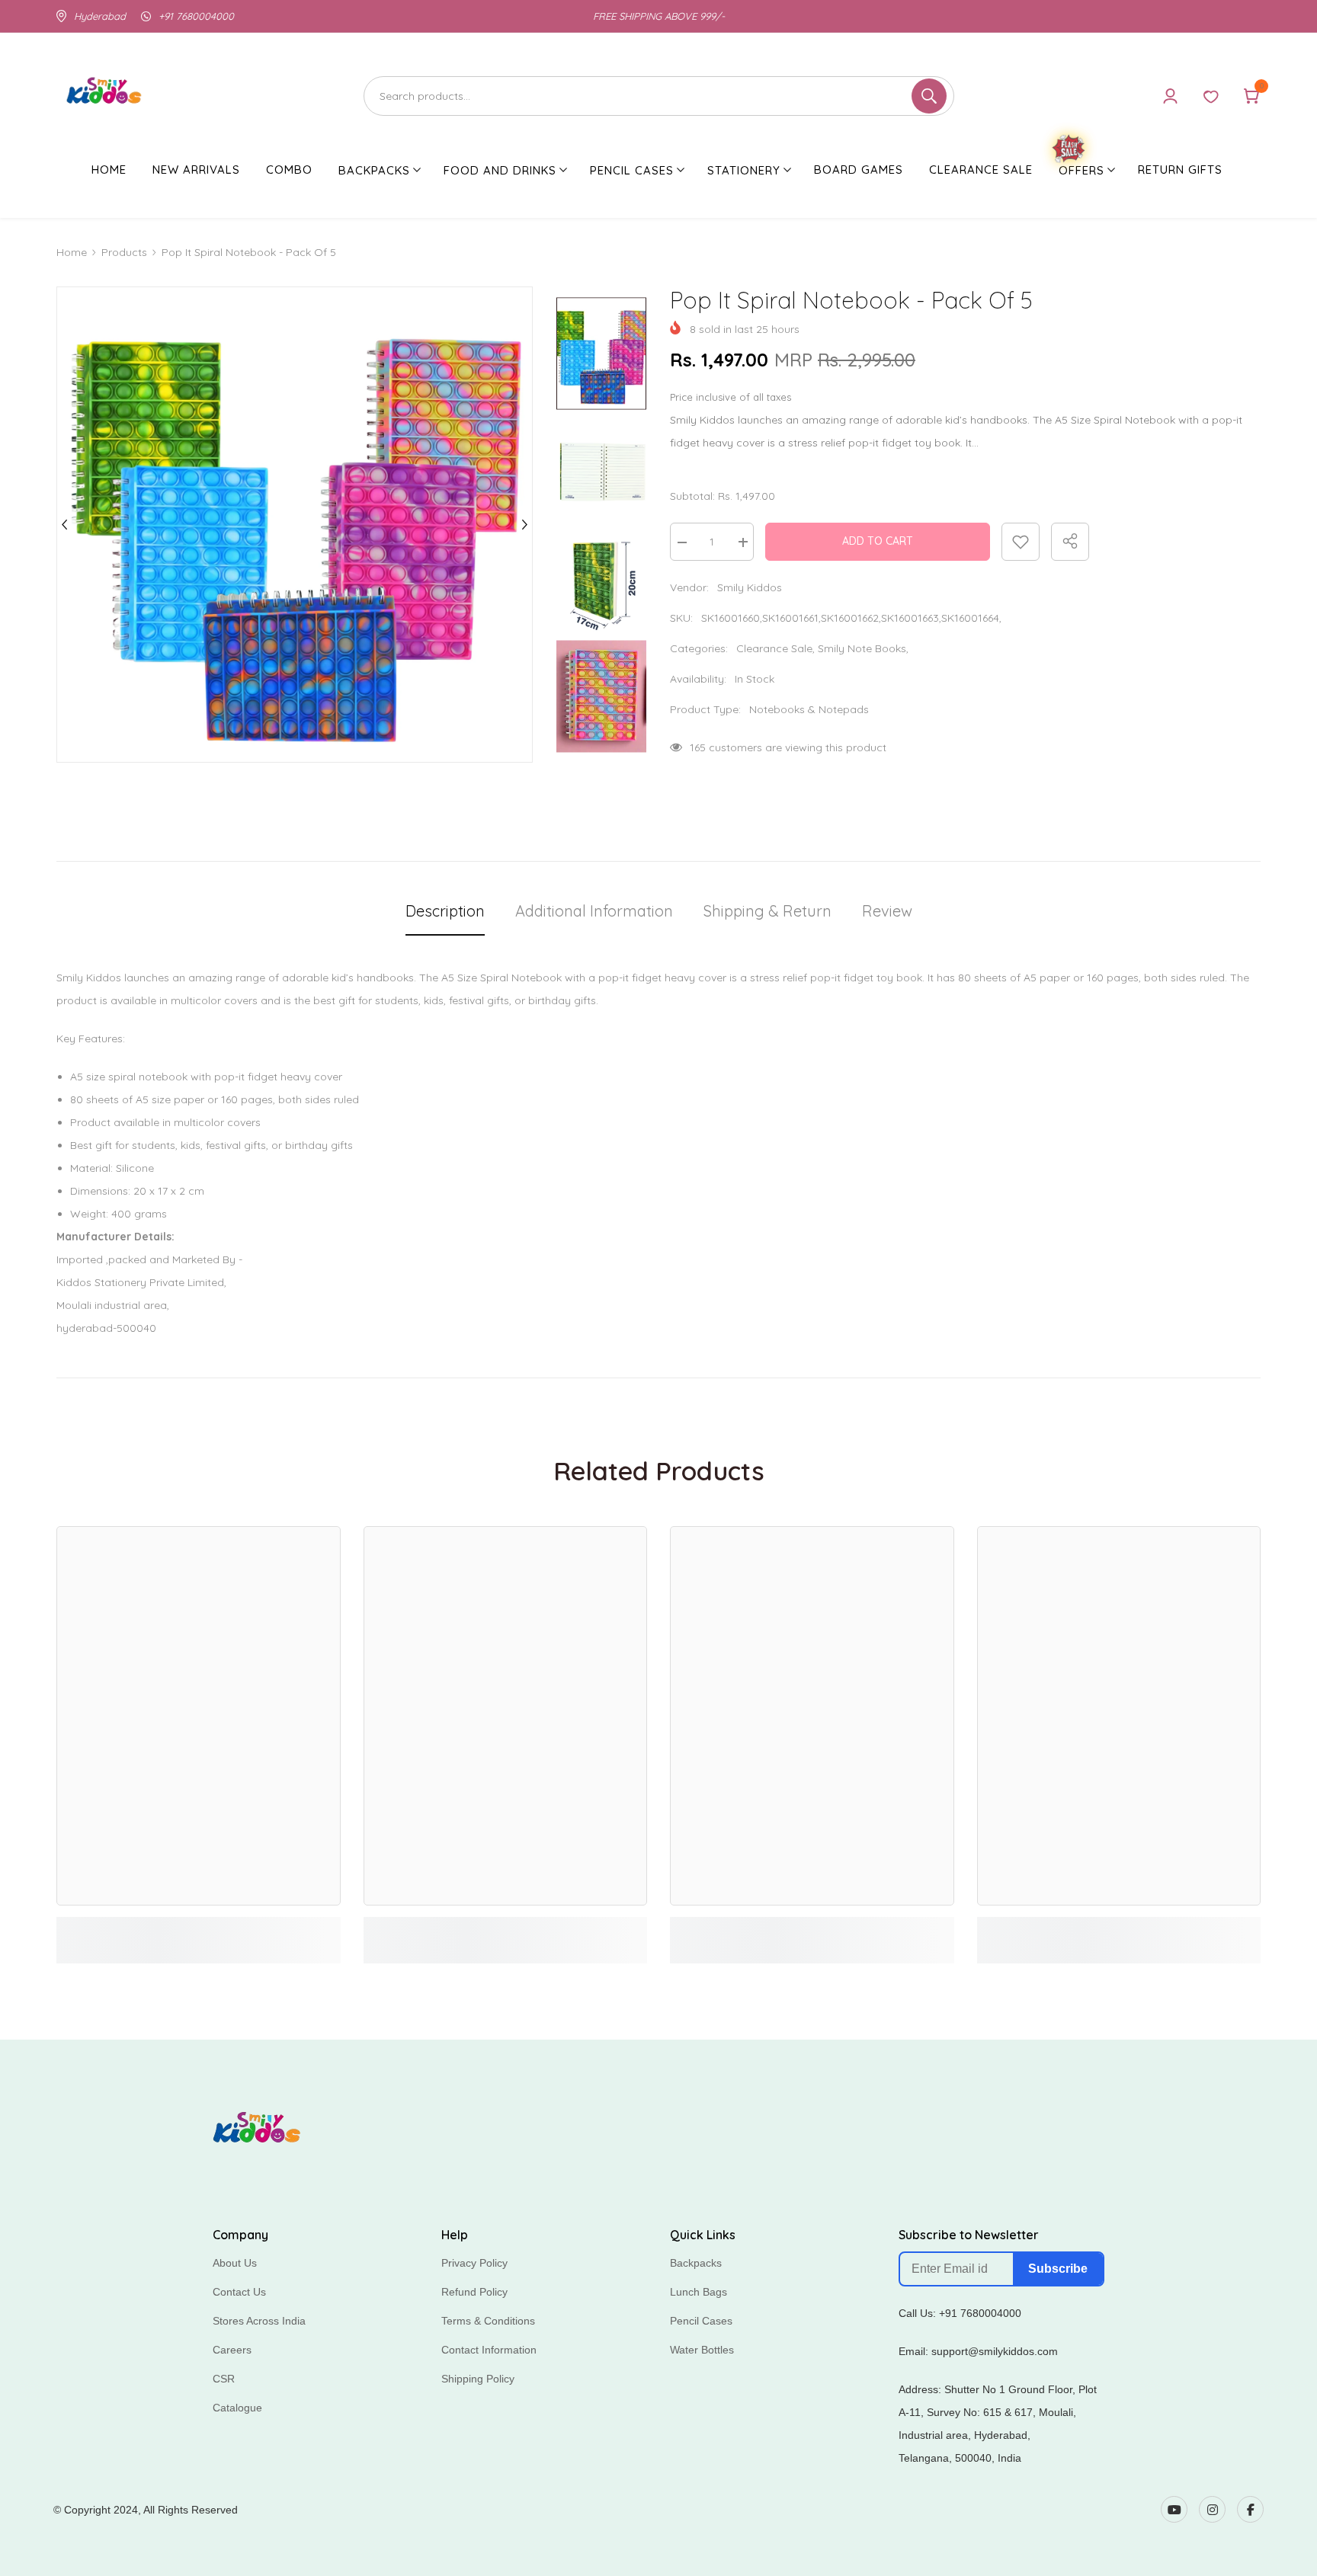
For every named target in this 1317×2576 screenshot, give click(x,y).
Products (124, 252)
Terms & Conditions (488, 2321)
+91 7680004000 (196, 16)
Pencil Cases (701, 2321)
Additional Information (594, 911)
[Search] (659, 96)
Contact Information (489, 2350)
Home (72, 252)
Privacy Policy (474, 2263)
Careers (232, 2350)
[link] (199, 1927)
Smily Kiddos (750, 587)
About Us (235, 2263)
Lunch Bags (699, 2292)
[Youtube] (1174, 2509)
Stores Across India (259, 2321)
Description (445, 911)
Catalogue (237, 2408)
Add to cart (878, 541)
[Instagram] (1212, 2509)
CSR (224, 2379)
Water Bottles (702, 2350)
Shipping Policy (478, 2379)
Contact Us (239, 2292)
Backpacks (696, 2263)
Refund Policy (474, 2292)
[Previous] (65, 525)
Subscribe (1058, 2269)
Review (887, 911)
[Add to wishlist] (1021, 542)
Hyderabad (100, 16)
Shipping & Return (767, 911)
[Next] (524, 525)
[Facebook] (1250, 2509)
